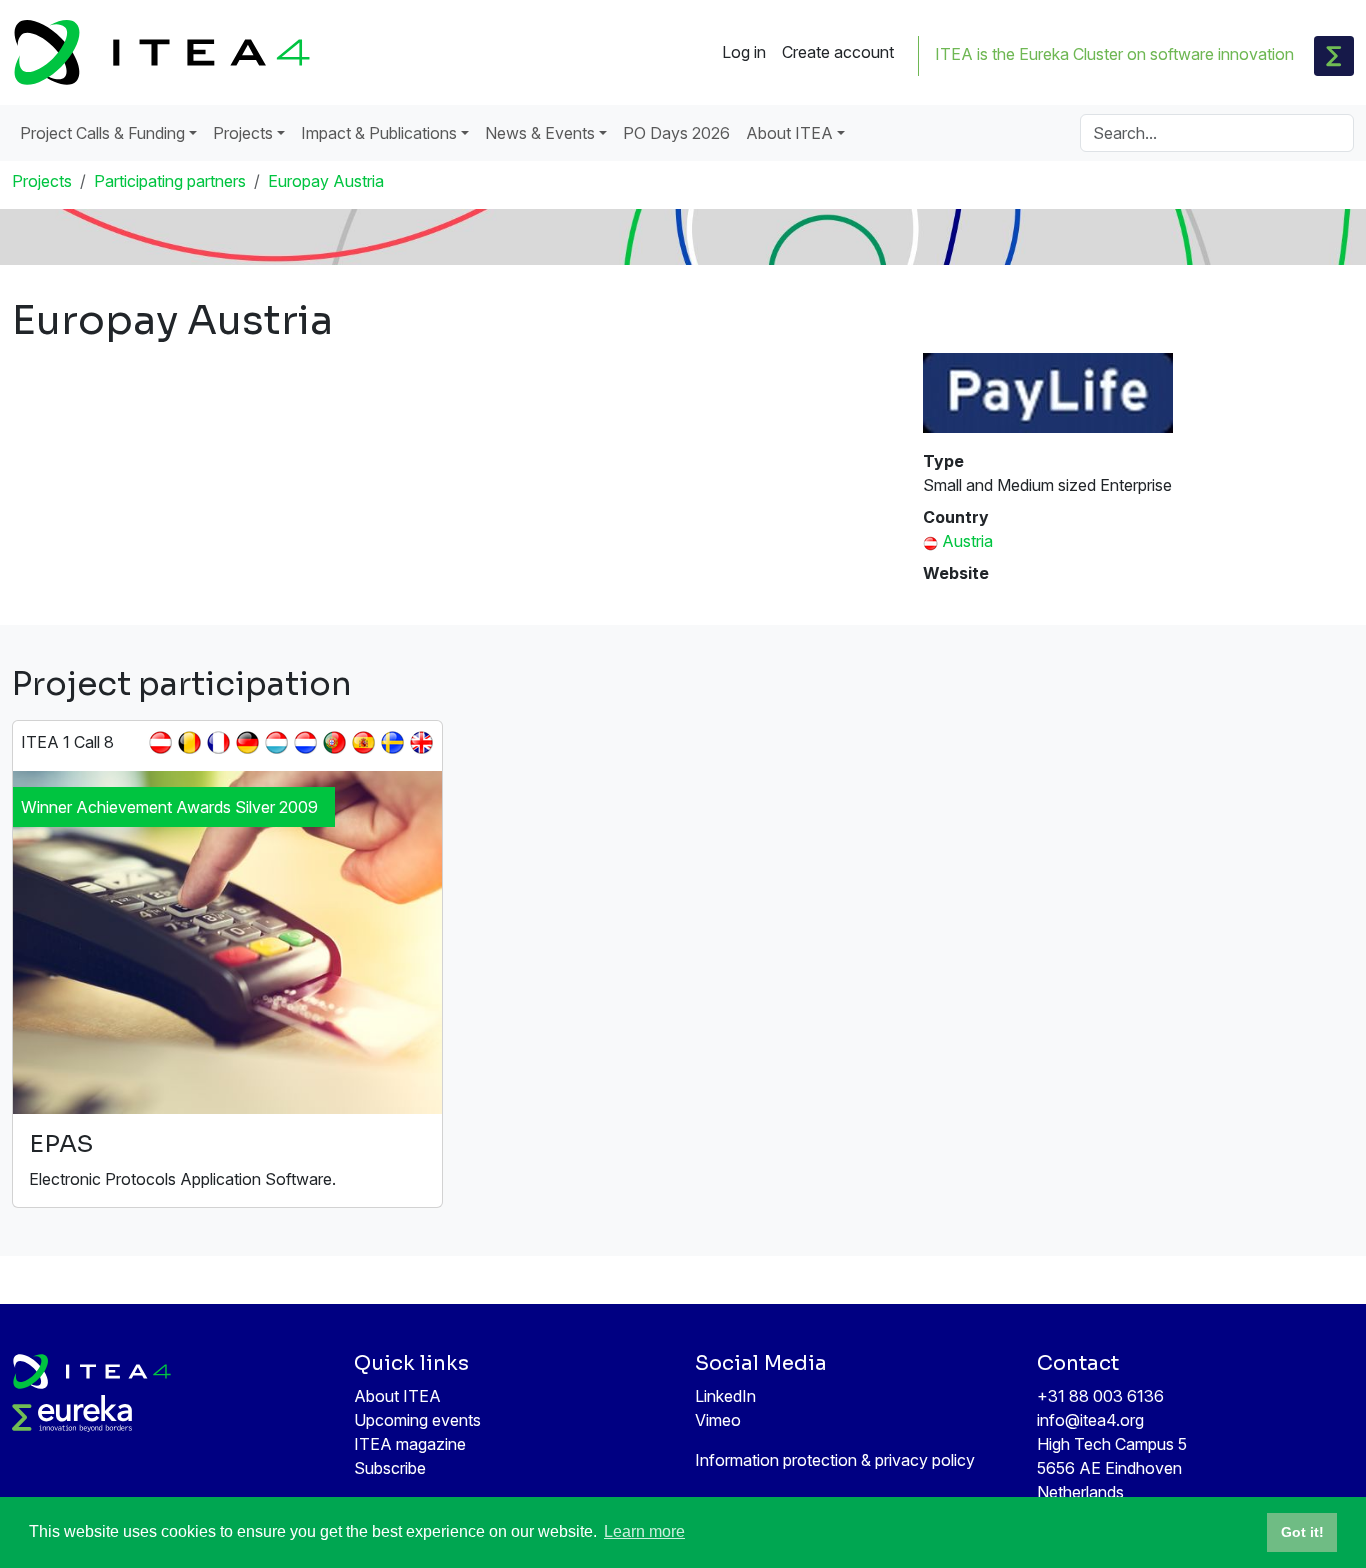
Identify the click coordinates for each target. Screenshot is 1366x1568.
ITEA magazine (410, 1444)
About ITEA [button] (789, 133)
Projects (42, 181)
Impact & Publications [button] (379, 133)
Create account (838, 52)
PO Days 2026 (676, 133)
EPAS (61, 1144)
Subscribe (390, 1468)
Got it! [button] (1302, 1532)
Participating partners (170, 181)
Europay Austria (326, 181)
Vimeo (718, 1420)
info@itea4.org (1090, 1420)
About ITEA (397, 1396)
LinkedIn (725, 1396)
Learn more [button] (644, 1531)
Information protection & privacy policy (835, 1460)
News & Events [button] (540, 133)
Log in (744, 52)
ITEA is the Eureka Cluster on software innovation (1114, 54)
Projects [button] (243, 133)
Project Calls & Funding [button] (102, 133)
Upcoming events (417, 1420)
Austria (967, 541)
